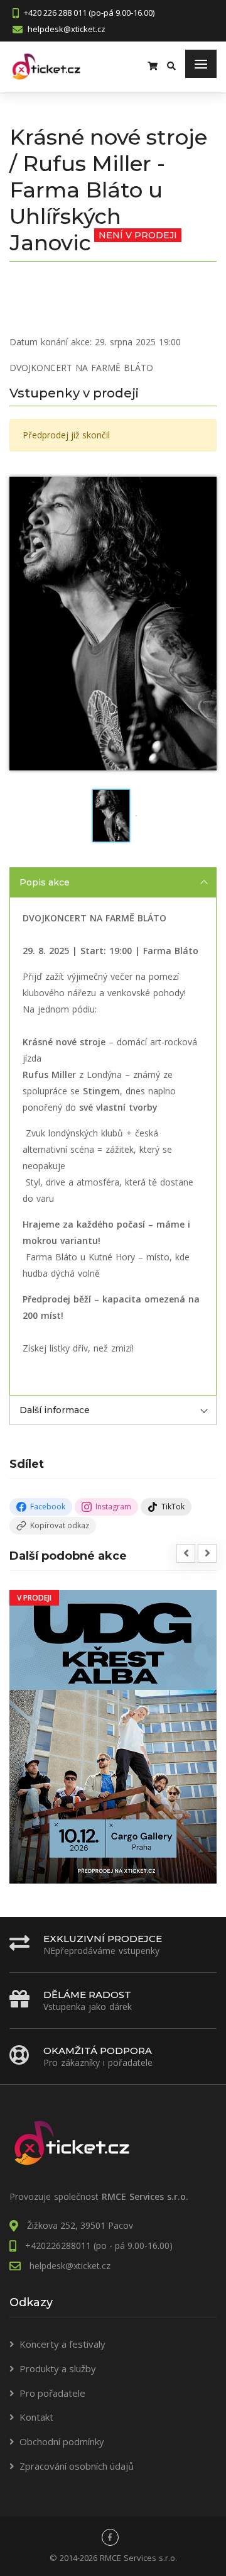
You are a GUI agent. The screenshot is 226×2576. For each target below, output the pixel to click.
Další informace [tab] (55, 1410)
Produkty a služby (58, 2368)
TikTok (173, 1507)
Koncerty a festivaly (62, 2344)
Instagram (113, 1507)
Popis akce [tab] (45, 882)
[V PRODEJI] (113, 1736)
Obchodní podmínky (62, 2441)
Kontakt (36, 2417)
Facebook (48, 1507)
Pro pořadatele (52, 2393)
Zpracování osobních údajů (77, 2466)
